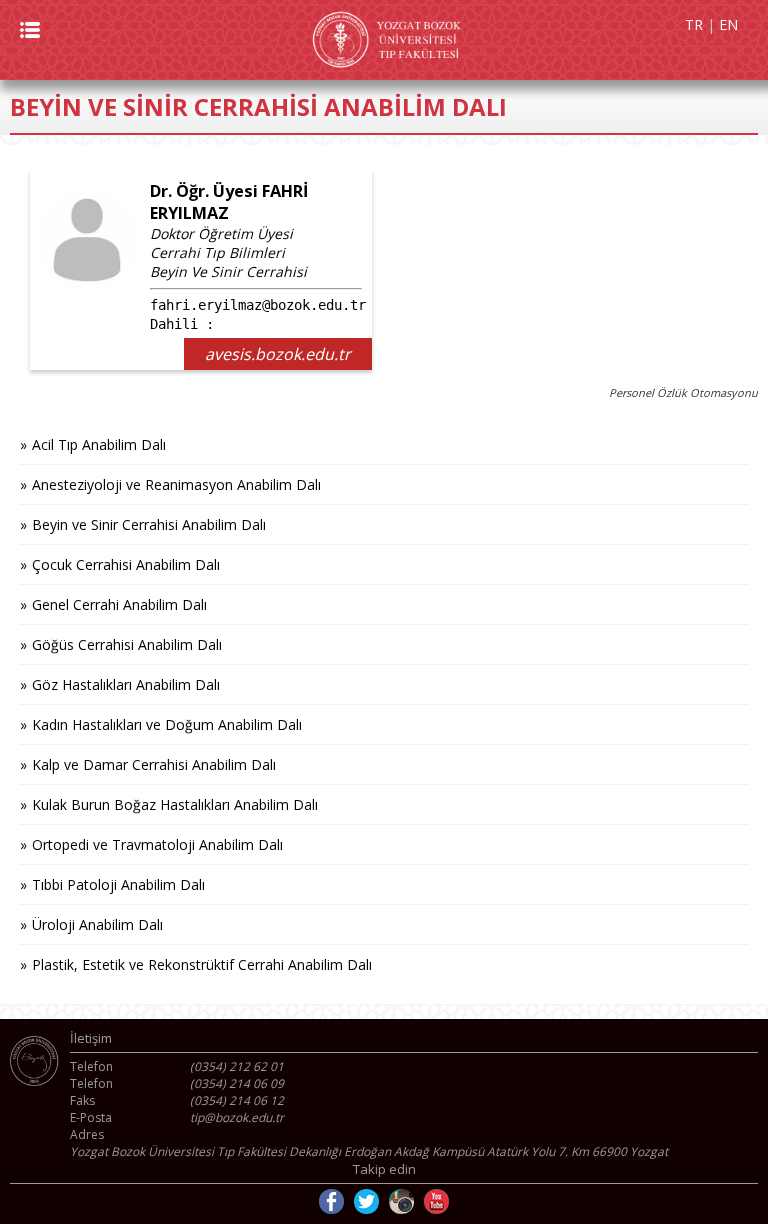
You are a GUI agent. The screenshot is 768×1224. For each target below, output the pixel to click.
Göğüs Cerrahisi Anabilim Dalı (127, 644)
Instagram (401, 1201)
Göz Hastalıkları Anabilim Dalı (126, 684)
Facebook (331, 1201)
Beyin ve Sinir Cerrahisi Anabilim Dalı (149, 524)
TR (694, 24)
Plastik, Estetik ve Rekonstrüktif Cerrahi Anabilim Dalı (202, 964)
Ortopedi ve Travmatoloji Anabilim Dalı (157, 844)
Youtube (436, 1201)
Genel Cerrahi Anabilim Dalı (119, 604)
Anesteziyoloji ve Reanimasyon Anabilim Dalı (176, 484)
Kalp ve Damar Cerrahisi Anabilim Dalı (154, 764)
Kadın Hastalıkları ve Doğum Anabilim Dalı (167, 724)
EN (728, 24)
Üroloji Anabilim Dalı (97, 924)
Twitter (366, 1201)
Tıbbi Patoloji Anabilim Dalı (118, 884)
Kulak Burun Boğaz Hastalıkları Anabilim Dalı (175, 804)
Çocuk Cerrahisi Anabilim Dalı (126, 564)
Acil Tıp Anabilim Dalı (99, 444)
